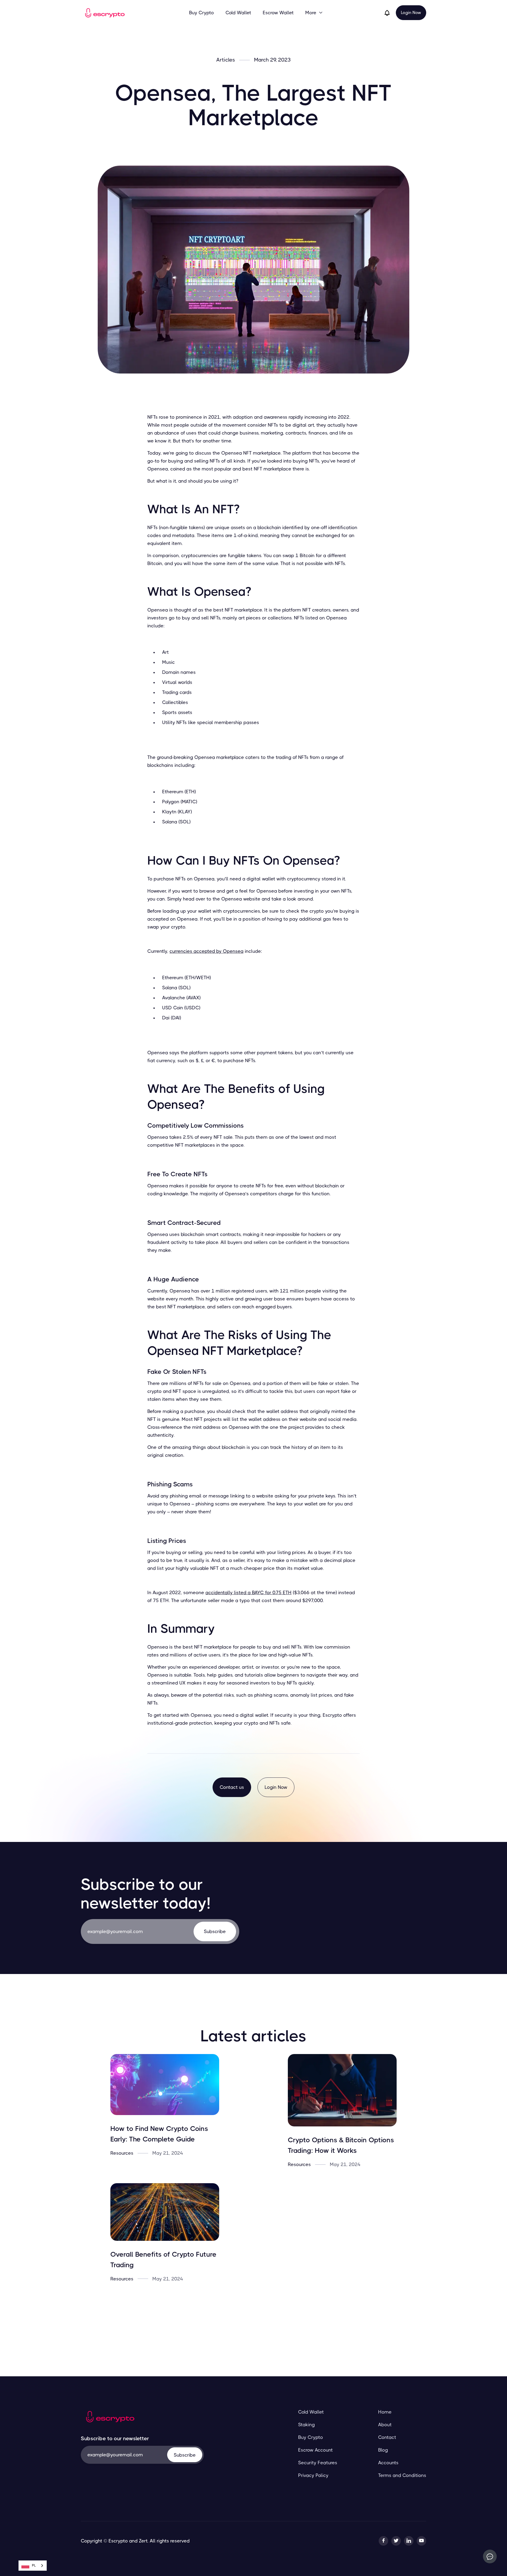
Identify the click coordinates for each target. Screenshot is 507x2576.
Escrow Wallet (278, 13)
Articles (226, 60)
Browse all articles (254, 2316)
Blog (383, 2450)
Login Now (411, 13)
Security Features (318, 2463)
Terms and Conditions (402, 2475)
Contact (387, 2437)
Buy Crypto (201, 13)
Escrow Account (315, 2450)
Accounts (388, 2463)
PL (34, 2565)
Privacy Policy (313, 2475)
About (385, 2425)
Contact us (232, 1787)
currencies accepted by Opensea (206, 951)
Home (385, 2412)
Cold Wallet (238, 13)
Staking (306, 2425)
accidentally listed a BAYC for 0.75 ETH (248, 1593)
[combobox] (33, 2566)
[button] (314, 13)
